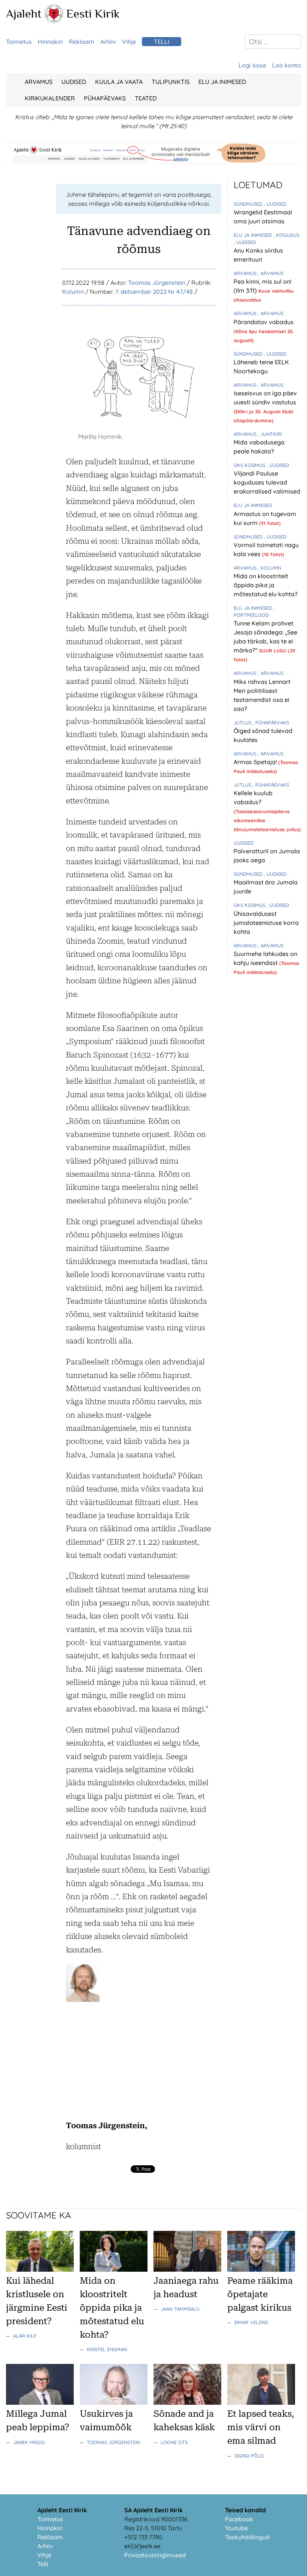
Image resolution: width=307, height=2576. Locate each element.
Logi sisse (252, 65)
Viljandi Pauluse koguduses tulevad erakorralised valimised (267, 482)
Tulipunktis (171, 82)
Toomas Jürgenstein (157, 283)
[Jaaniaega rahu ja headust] (187, 2269)
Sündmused (249, 204)
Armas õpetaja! (256, 762)
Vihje (129, 42)
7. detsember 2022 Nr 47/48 (154, 292)
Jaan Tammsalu (180, 2309)
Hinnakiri (50, 42)
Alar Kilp (25, 2336)
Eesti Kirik (93, 13)
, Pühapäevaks (271, 723)
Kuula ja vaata (119, 82)
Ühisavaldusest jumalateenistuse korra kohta (266, 923)
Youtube (236, 2528)
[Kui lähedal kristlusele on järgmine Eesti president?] (40, 2269)
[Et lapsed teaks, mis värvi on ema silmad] (261, 2402)
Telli (162, 42)
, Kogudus (286, 235)
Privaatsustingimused (155, 2555)
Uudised (74, 82)
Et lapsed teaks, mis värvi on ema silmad (261, 2427)
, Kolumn (270, 568)
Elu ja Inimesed (222, 82)
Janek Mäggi (29, 2442)
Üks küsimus (250, 465)
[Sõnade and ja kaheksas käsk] (187, 2402)
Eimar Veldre (251, 2322)
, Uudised (275, 204)
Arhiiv (108, 42)
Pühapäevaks (105, 98)
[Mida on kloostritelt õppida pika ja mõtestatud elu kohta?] (114, 2269)
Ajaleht (24, 13)
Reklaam (82, 42)
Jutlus (243, 723)
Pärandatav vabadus (264, 322)
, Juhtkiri (270, 434)
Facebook (239, 2519)
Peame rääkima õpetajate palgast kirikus (260, 2294)
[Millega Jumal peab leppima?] (40, 2402)
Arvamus (39, 82)
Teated (146, 98)
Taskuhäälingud (247, 2537)
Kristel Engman (107, 2349)
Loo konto (287, 65)
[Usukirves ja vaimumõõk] (114, 2402)
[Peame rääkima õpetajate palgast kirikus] (261, 2269)
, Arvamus (271, 273)
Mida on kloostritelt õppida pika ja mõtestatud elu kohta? (266, 585)
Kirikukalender (50, 98)
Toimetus (19, 42)
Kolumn (73, 292)
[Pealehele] (54, 21)
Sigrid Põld (249, 2456)
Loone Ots (174, 2442)
